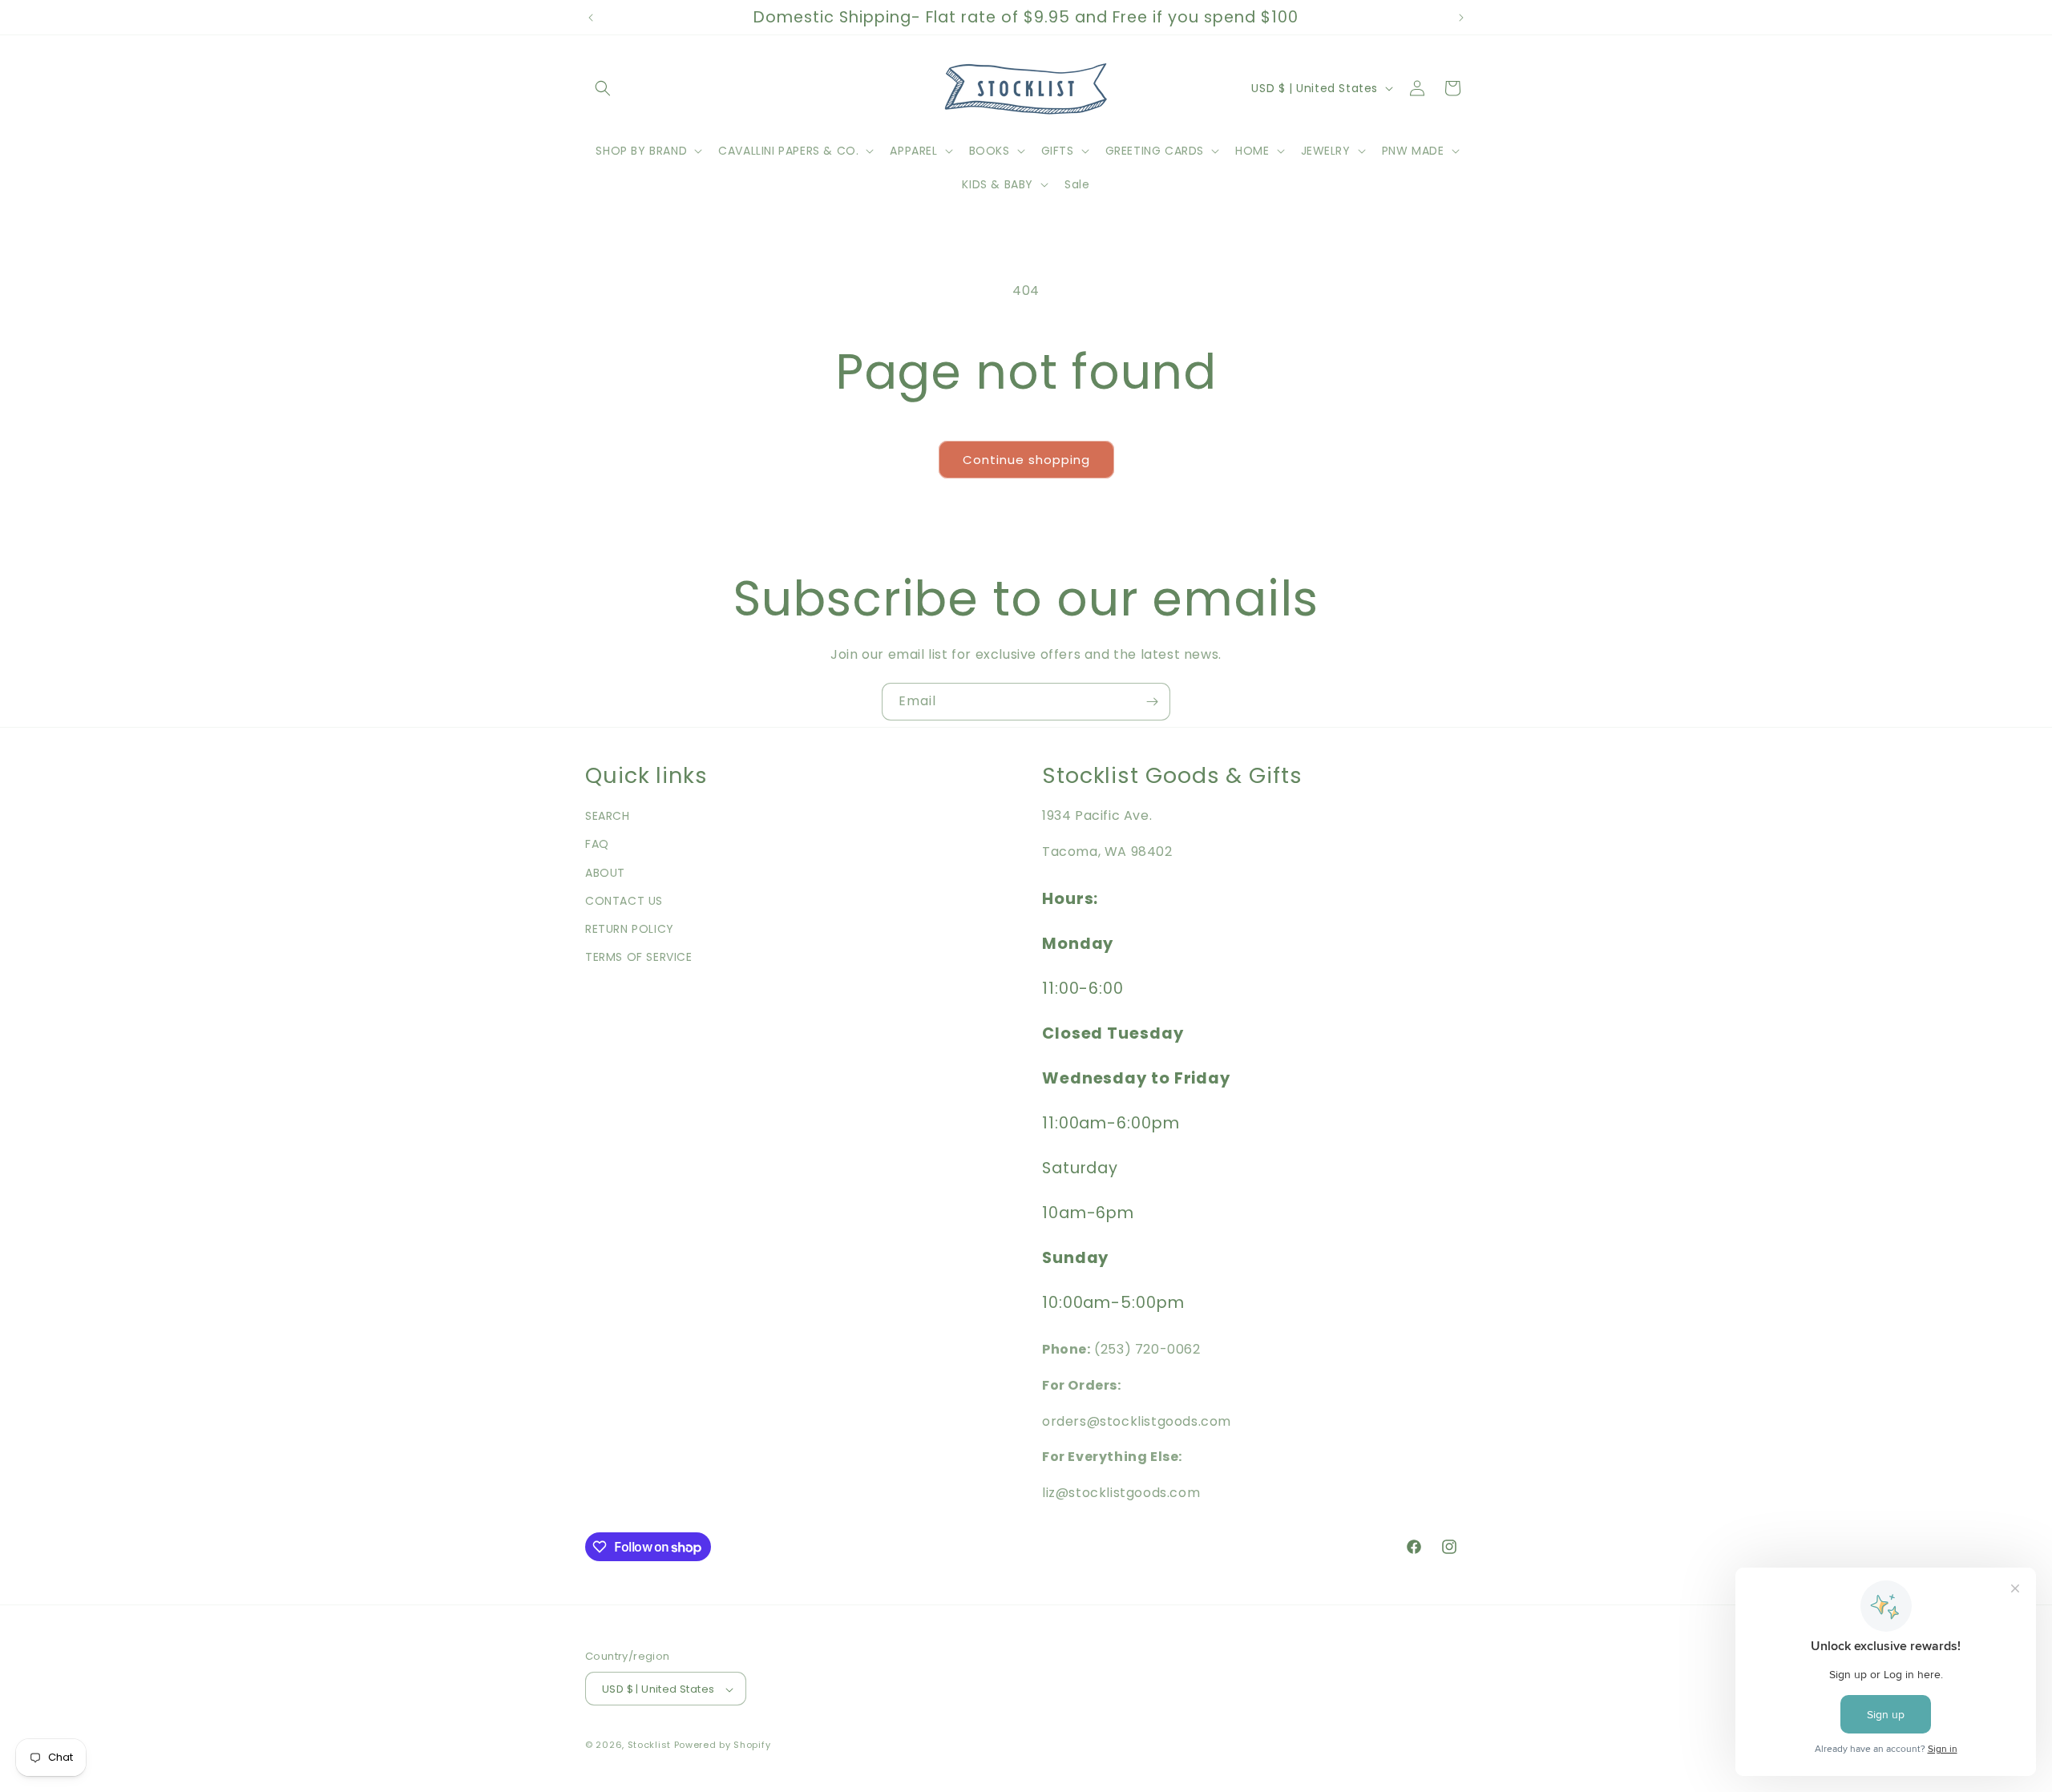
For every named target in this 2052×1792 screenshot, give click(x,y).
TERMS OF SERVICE (639, 957)
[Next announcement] (1461, 18)
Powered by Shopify (723, 1746)
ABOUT (605, 873)
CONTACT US (624, 901)
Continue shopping (1026, 460)
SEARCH (608, 816)
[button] (603, 88)
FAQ (597, 845)
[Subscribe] (1152, 702)
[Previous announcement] (591, 18)
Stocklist (649, 1746)
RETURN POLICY (630, 929)
